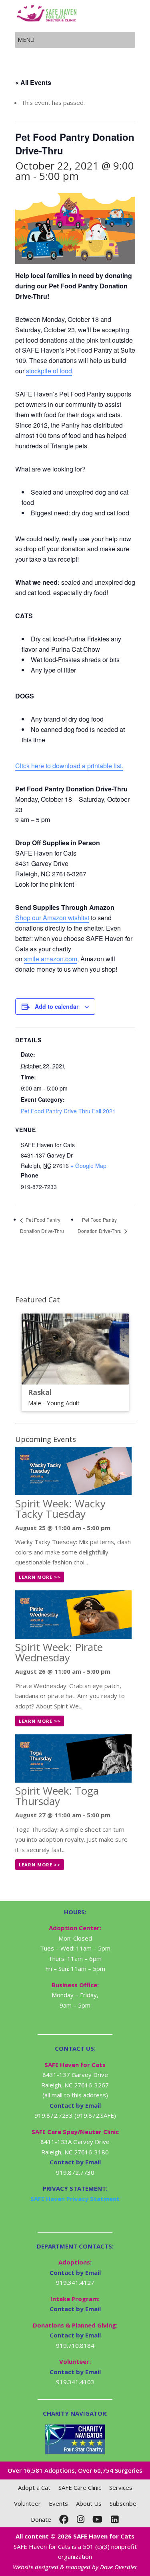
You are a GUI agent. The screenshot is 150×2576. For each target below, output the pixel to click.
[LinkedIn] (115, 2519)
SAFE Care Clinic (80, 2487)
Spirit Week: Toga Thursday (57, 1796)
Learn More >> (40, 1577)
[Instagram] (81, 2519)
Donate (41, 2519)
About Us (89, 2503)
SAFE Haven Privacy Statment (75, 2199)
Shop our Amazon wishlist (52, 918)
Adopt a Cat (34, 2487)
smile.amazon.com (51, 959)
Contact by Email (75, 2272)
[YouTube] (97, 2519)
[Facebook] (64, 2519)
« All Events (33, 82)
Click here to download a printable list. (69, 766)
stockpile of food (49, 371)
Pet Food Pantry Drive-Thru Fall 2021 (68, 1111)
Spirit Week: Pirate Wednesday (59, 1652)
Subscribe (123, 2503)
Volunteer (27, 2503)
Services (121, 2487)
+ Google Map (88, 1166)
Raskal (40, 1392)
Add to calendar (57, 1006)
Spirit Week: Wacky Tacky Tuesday (60, 1509)
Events (58, 2503)
